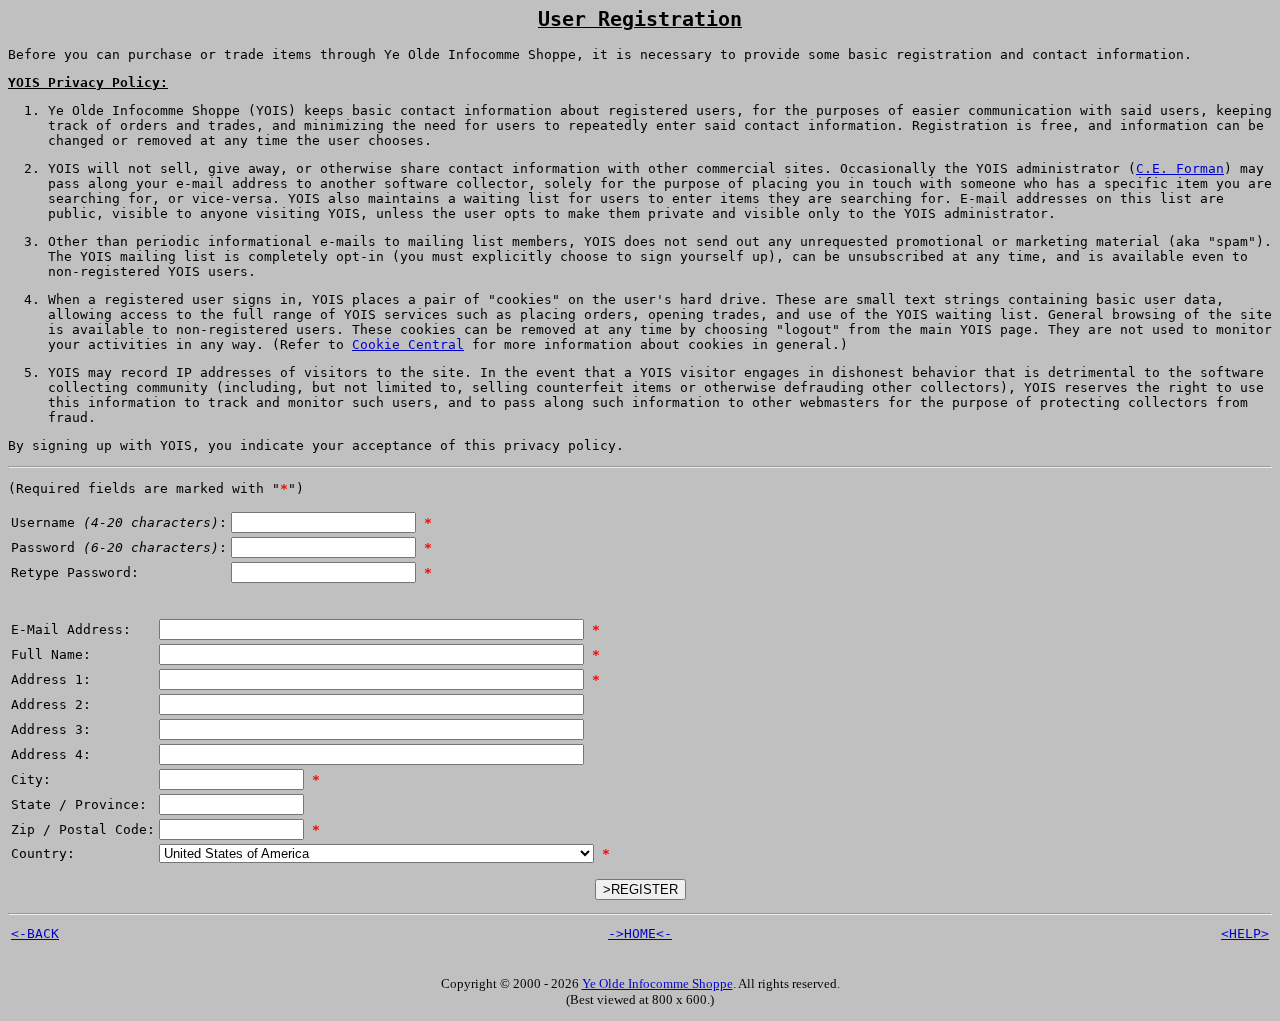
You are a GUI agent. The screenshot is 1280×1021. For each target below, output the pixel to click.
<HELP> (1245, 933)
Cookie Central (408, 344)
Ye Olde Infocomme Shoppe (657, 983)
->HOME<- (640, 933)
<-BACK (35, 933)
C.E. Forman (1180, 168)
